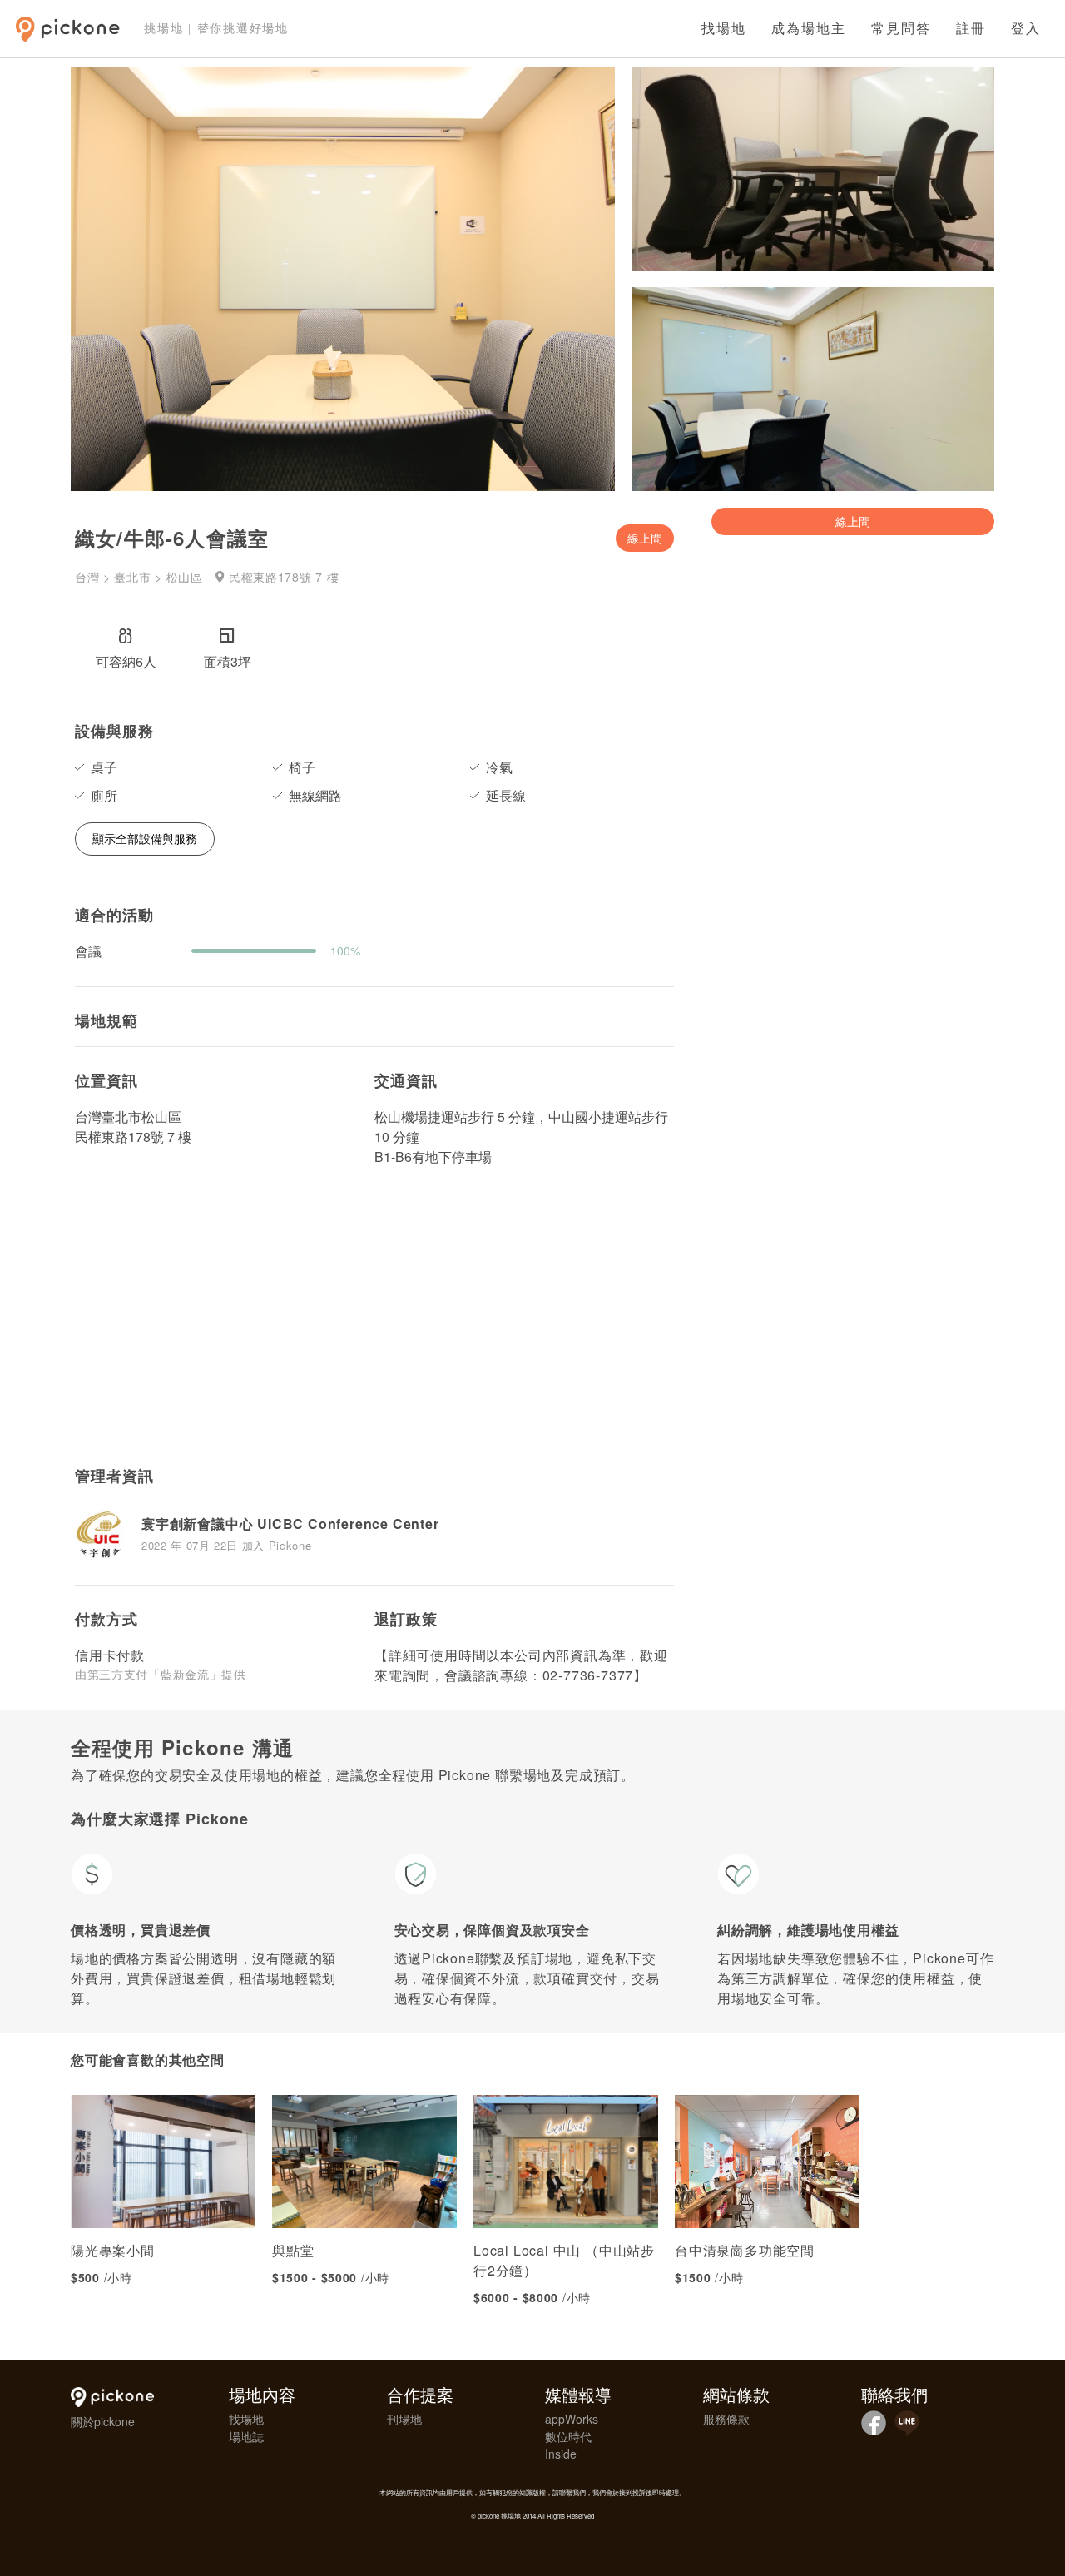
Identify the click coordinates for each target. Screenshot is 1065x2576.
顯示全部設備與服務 (145, 838)
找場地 (724, 29)
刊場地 (404, 2419)
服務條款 (726, 2419)
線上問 (645, 538)
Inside (561, 2454)
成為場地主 (809, 29)
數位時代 (568, 2436)
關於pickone (103, 2421)
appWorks (572, 2419)
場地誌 (246, 2436)
